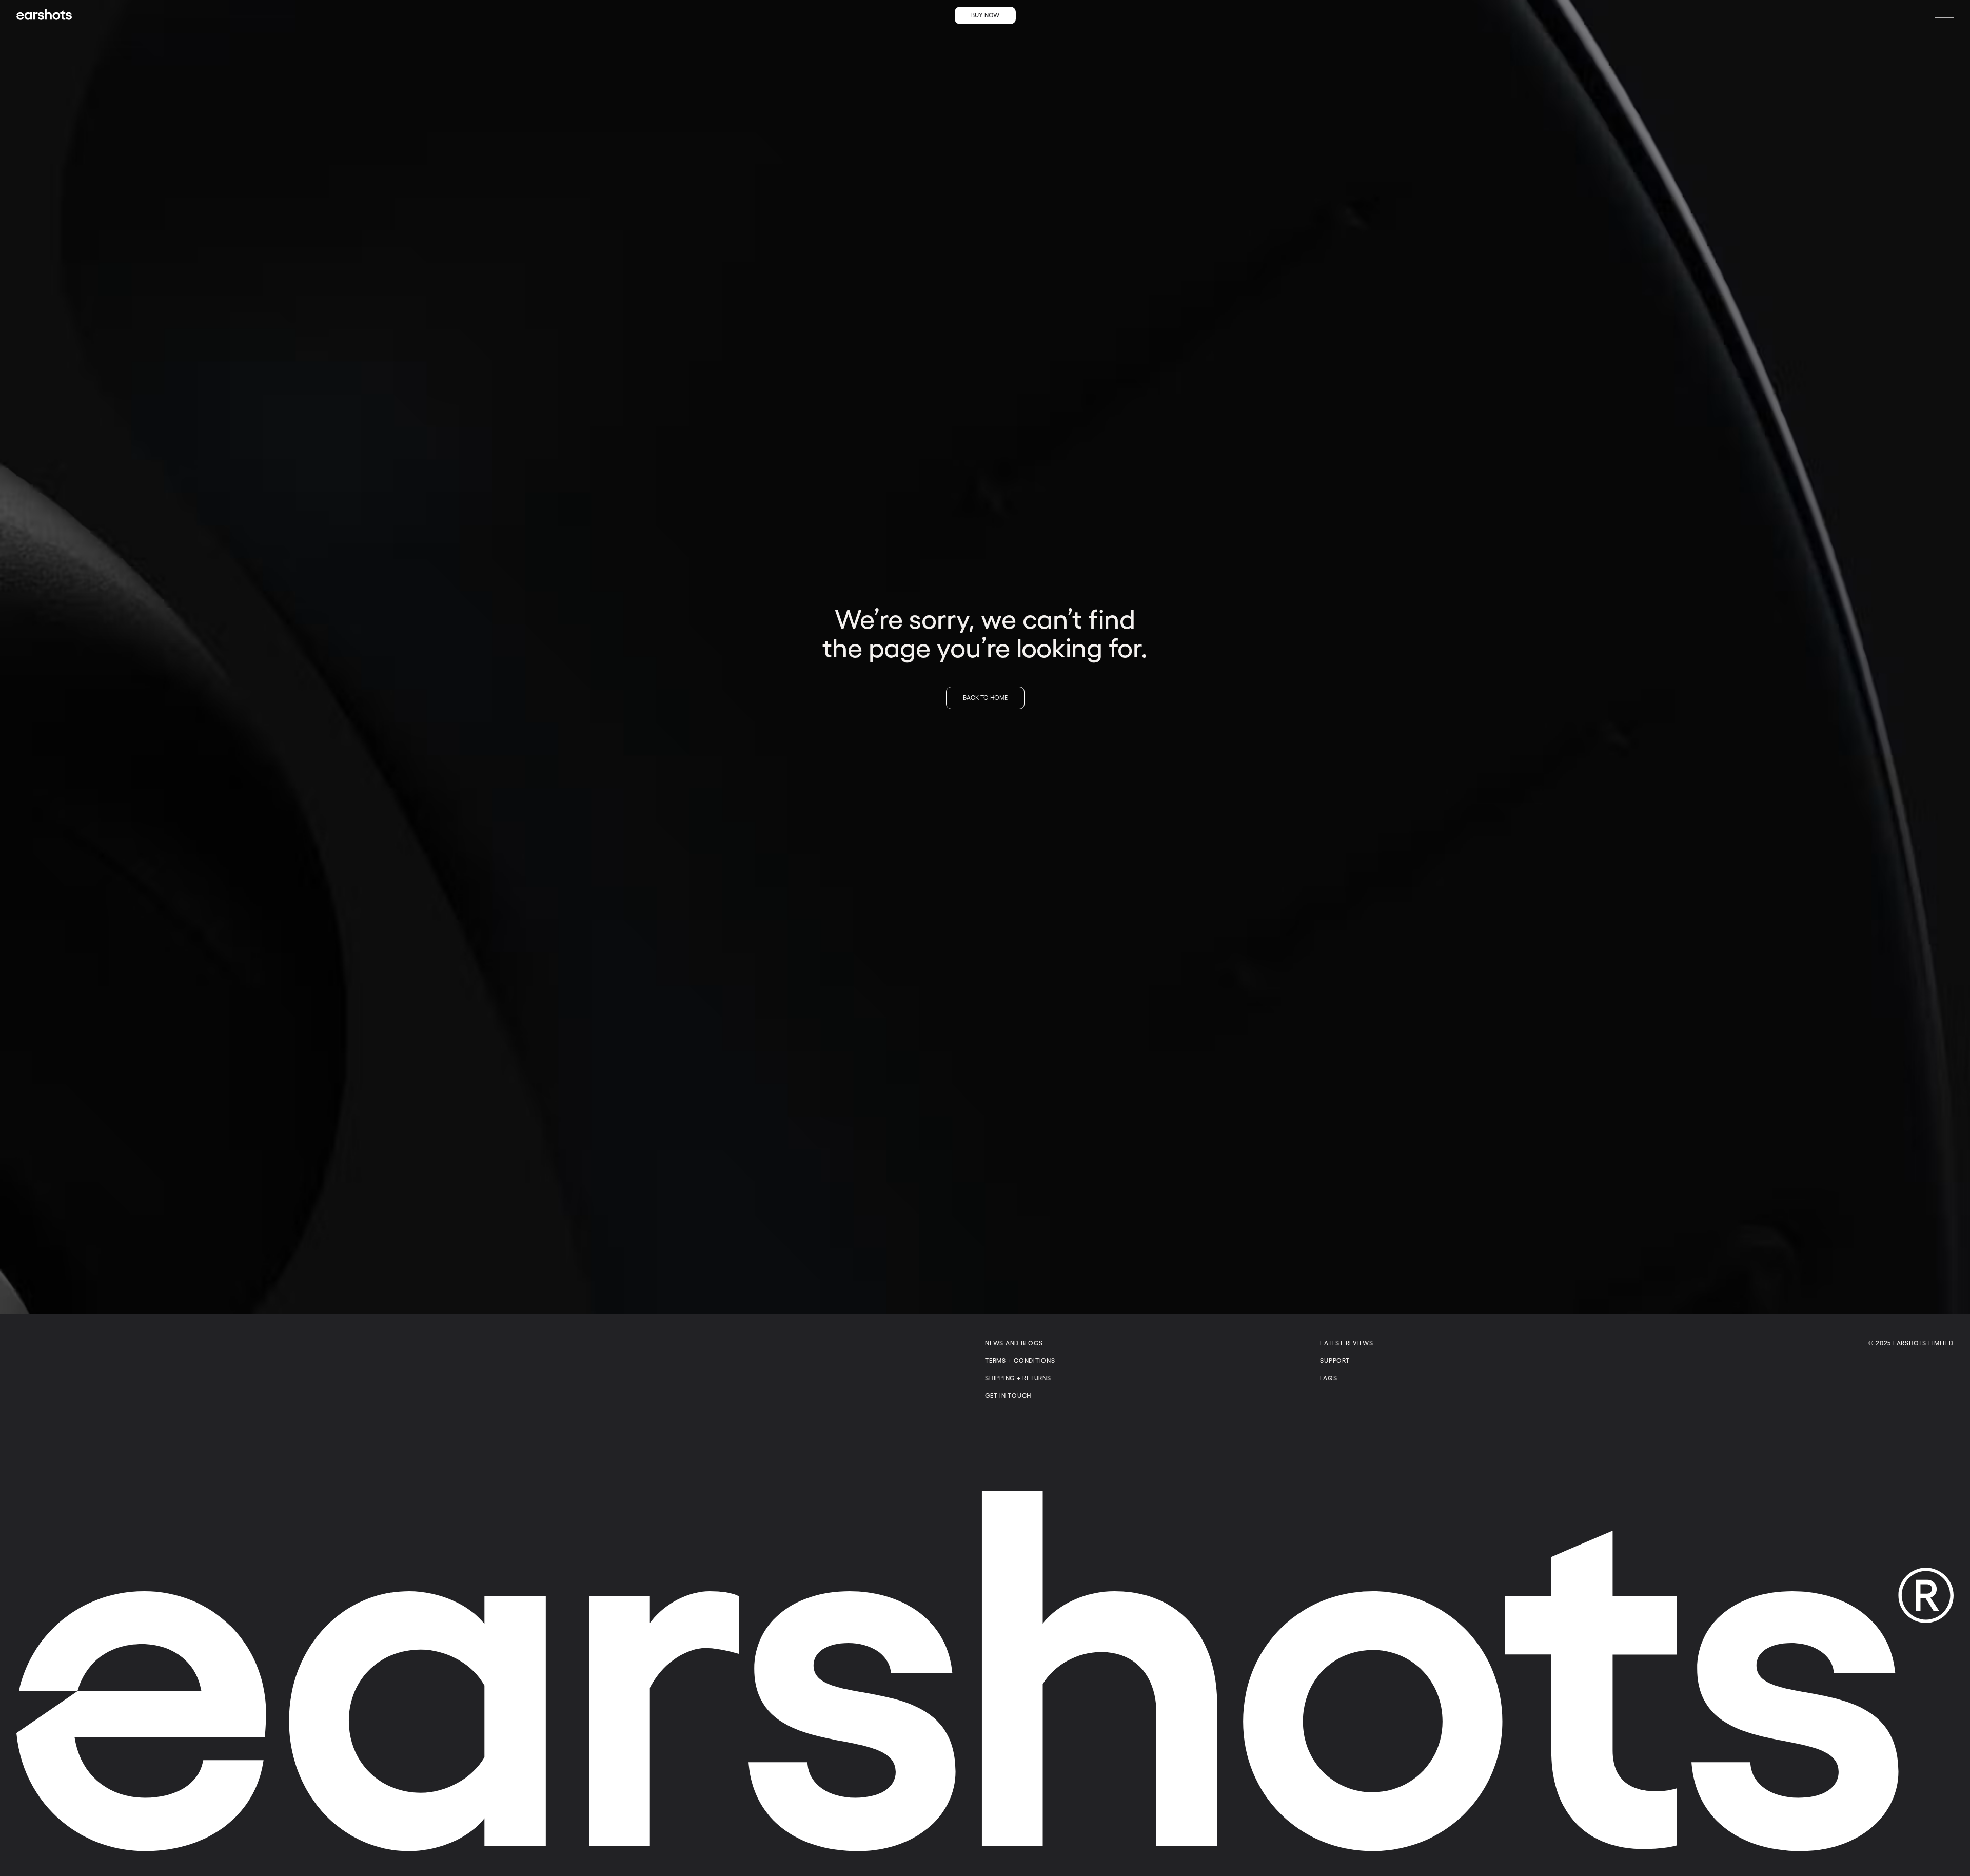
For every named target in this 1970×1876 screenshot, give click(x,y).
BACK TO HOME (985, 698)
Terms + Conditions (1020, 1361)
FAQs (1328, 1378)
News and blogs (1014, 1343)
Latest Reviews (1347, 1343)
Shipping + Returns (1018, 1378)
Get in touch (1008, 1395)
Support (1335, 1361)
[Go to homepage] (44, 14)
